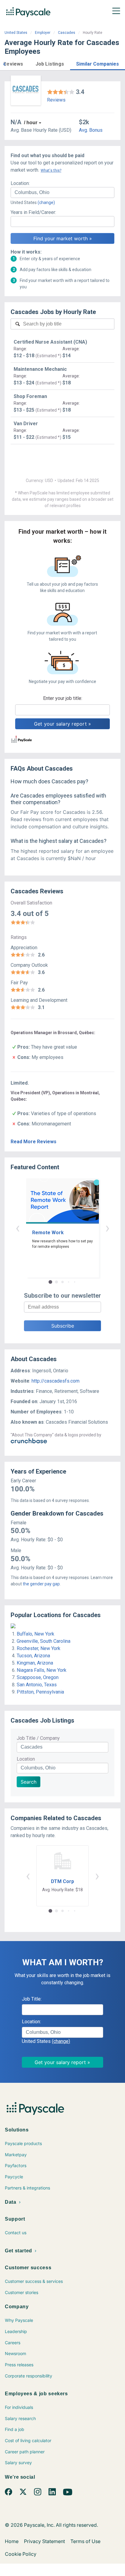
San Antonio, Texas (37, 1685)
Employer (43, 33)
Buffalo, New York (35, 1634)
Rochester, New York (39, 1648)
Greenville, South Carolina (44, 1641)
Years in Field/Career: (33, 212)
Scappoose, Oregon (38, 1677)
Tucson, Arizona (33, 1656)
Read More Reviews (34, 1142)
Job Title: (32, 1999)
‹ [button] (18, 1228)
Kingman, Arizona (35, 1663)
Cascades (67, 33)
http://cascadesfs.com (56, 1381)
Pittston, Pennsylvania (40, 1692)
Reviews (56, 100)
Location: (20, 183)
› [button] (107, 1228)
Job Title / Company (38, 1738)
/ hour (31, 123)
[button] (4, 63)
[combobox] (62, 193)
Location (26, 1759)
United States (16, 33)
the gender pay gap (41, 1584)
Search (29, 1782)
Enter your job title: (63, 698)
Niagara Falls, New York (42, 1670)
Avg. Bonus (91, 130)
